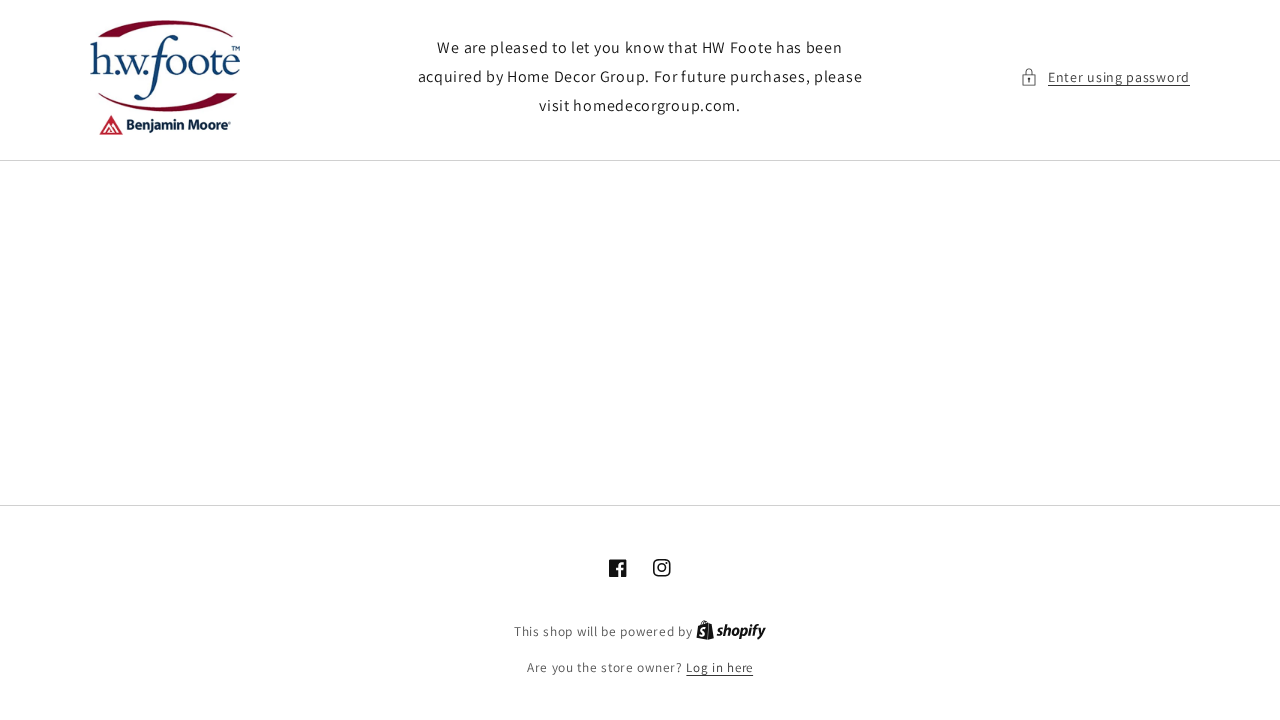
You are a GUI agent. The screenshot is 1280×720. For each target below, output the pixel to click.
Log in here (719, 667)
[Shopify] (731, 631)
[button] (1105, 77)
